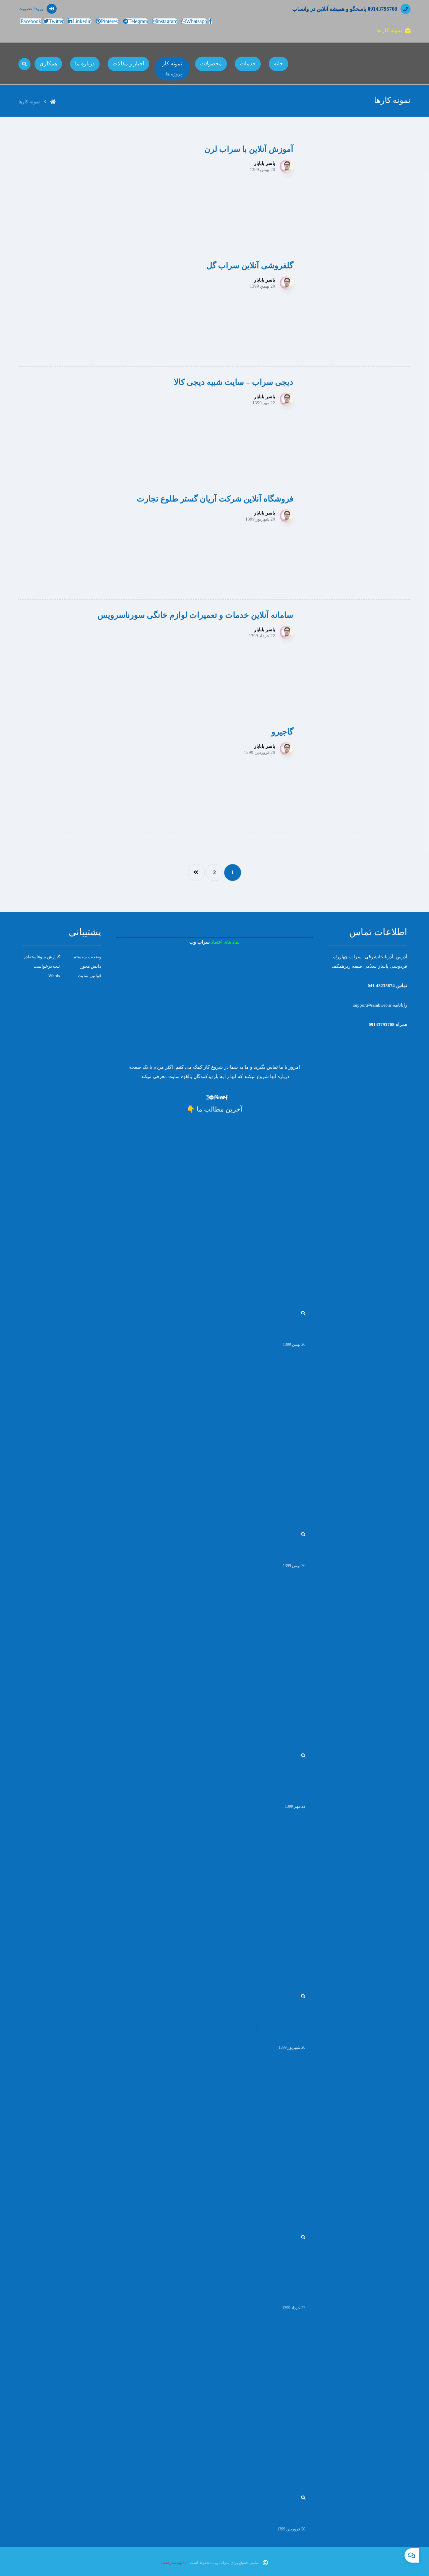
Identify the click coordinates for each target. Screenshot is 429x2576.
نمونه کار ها (389, 30)
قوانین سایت (89, 976)
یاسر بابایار (265, 164)
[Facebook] (226, 1098)
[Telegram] (212, 1098)
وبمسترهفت (172, 2563)
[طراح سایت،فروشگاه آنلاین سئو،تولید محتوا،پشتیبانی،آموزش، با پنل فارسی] (387, 64)
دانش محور (91, 966)
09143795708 (381, 1025)
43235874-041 (381, 986)
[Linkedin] (219, 1098)
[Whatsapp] (204, 1098)
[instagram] (208, 1098)
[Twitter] (223, 1098)
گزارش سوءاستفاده (42, 957)
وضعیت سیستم (87, 957)
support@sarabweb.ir (372, 1005)
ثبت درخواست (47, 966)
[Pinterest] (216, 1098)
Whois (54, 976)
